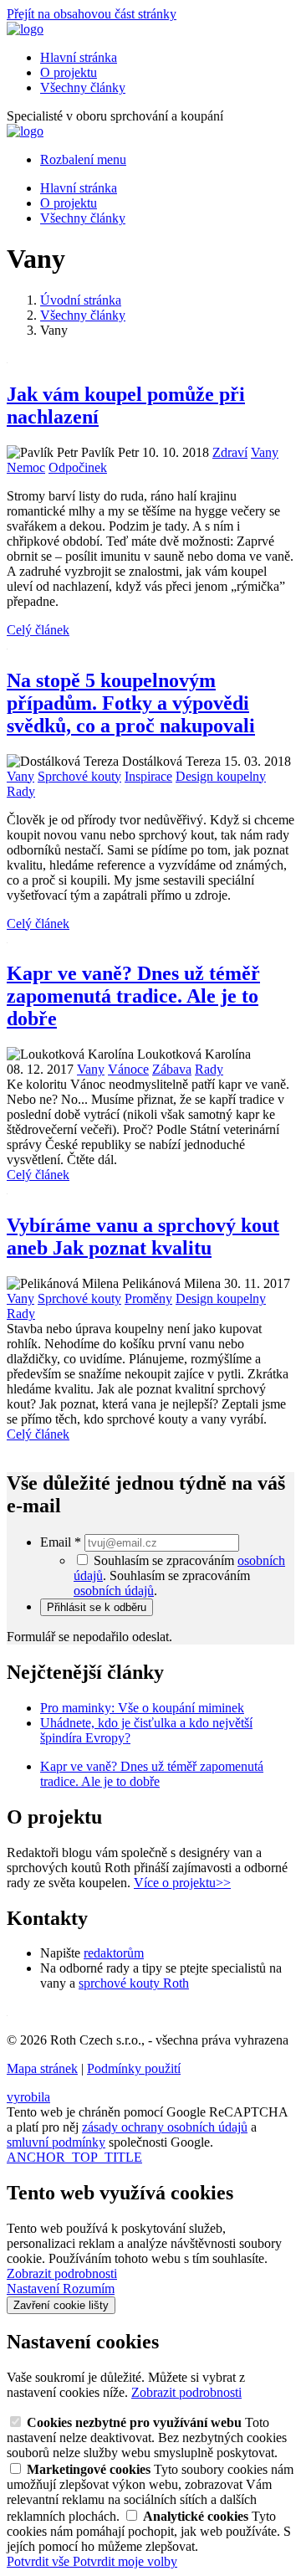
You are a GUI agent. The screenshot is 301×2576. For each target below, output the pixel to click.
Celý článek (38, 630)
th (184, 1983)
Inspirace (148, 776)
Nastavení (35, 2289)
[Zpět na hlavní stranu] (25, 29)
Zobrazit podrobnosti (62, 2273)
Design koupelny (221, 776)
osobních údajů (114, 1591)
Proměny (148, 1298)
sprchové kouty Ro (129, 1983)
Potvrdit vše (40, 2561)
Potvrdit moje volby (125, 2561)
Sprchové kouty (79, 776)
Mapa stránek (42, 2068)
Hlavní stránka (79, 57)
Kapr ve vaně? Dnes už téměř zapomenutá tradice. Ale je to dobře (133, 996)
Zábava (172, 1069)
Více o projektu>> (182, 1883)
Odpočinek (78, 467)
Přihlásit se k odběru (97, 1607)
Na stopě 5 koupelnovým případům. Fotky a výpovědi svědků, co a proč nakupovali (131, 703)
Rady (21, 791)
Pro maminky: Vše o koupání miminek (142, 1708)
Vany (265, 452)
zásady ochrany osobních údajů (165, 2127)
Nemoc (26, 467)
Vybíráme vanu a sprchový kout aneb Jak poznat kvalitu (143, 1237)
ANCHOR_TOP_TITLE (74, 2157)
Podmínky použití (134, 2068)
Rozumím (89, 2289)
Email (61, 1542)
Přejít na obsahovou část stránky (92, 14)
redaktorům (114, 1953)
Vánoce (128, 1069)
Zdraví (230, 452)
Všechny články (83, 87)
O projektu (69, 72)
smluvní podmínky (56, 2142)
